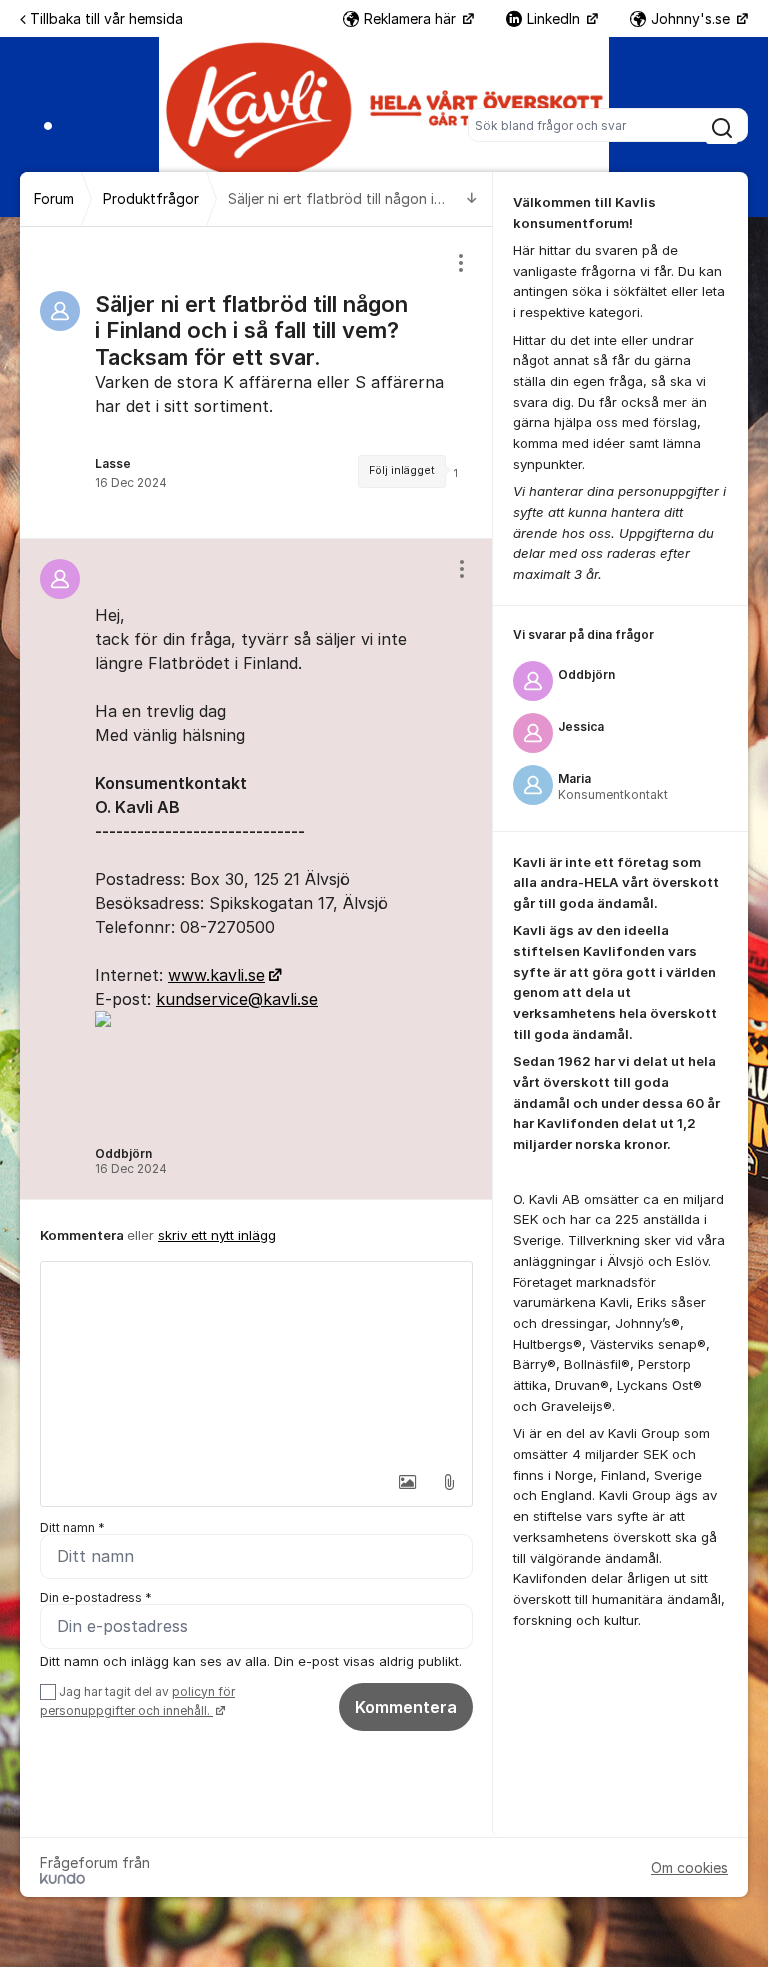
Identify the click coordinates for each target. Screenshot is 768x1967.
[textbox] (256, 1362)
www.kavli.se (216, 975)
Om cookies (689, 1867)
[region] (256, 382)
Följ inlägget (402, 470)
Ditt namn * (72, 1527)
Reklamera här (412, 18)
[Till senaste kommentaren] (472, 199)
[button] (407, 1482)
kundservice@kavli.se (237, 999)
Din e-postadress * (96, 1597)
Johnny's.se (692, 18)
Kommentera (406, 1707)
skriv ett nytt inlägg (217, 1235)
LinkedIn (555, 18)
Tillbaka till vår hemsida (106, 18)
